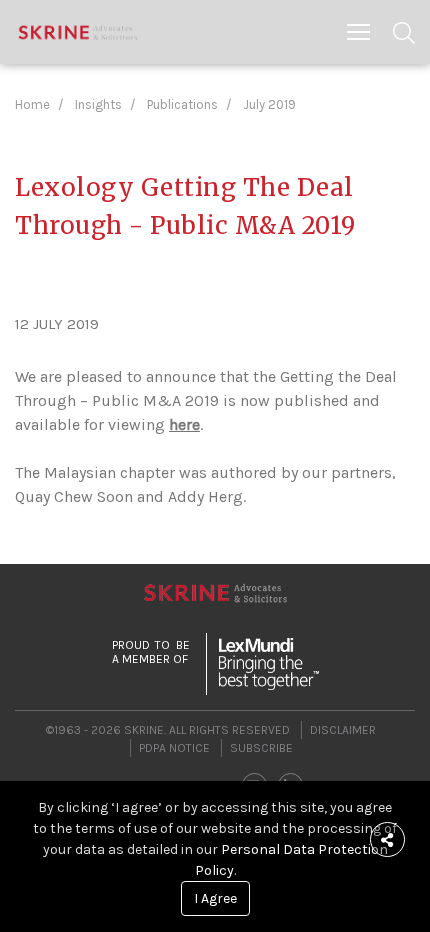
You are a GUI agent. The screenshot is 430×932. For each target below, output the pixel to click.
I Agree (215, 898)
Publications (182, 104)
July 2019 (269, 104)
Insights (98, 104)
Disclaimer (343, 730)
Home (32, 104)
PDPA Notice (174, 748)
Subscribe (261, 748)
